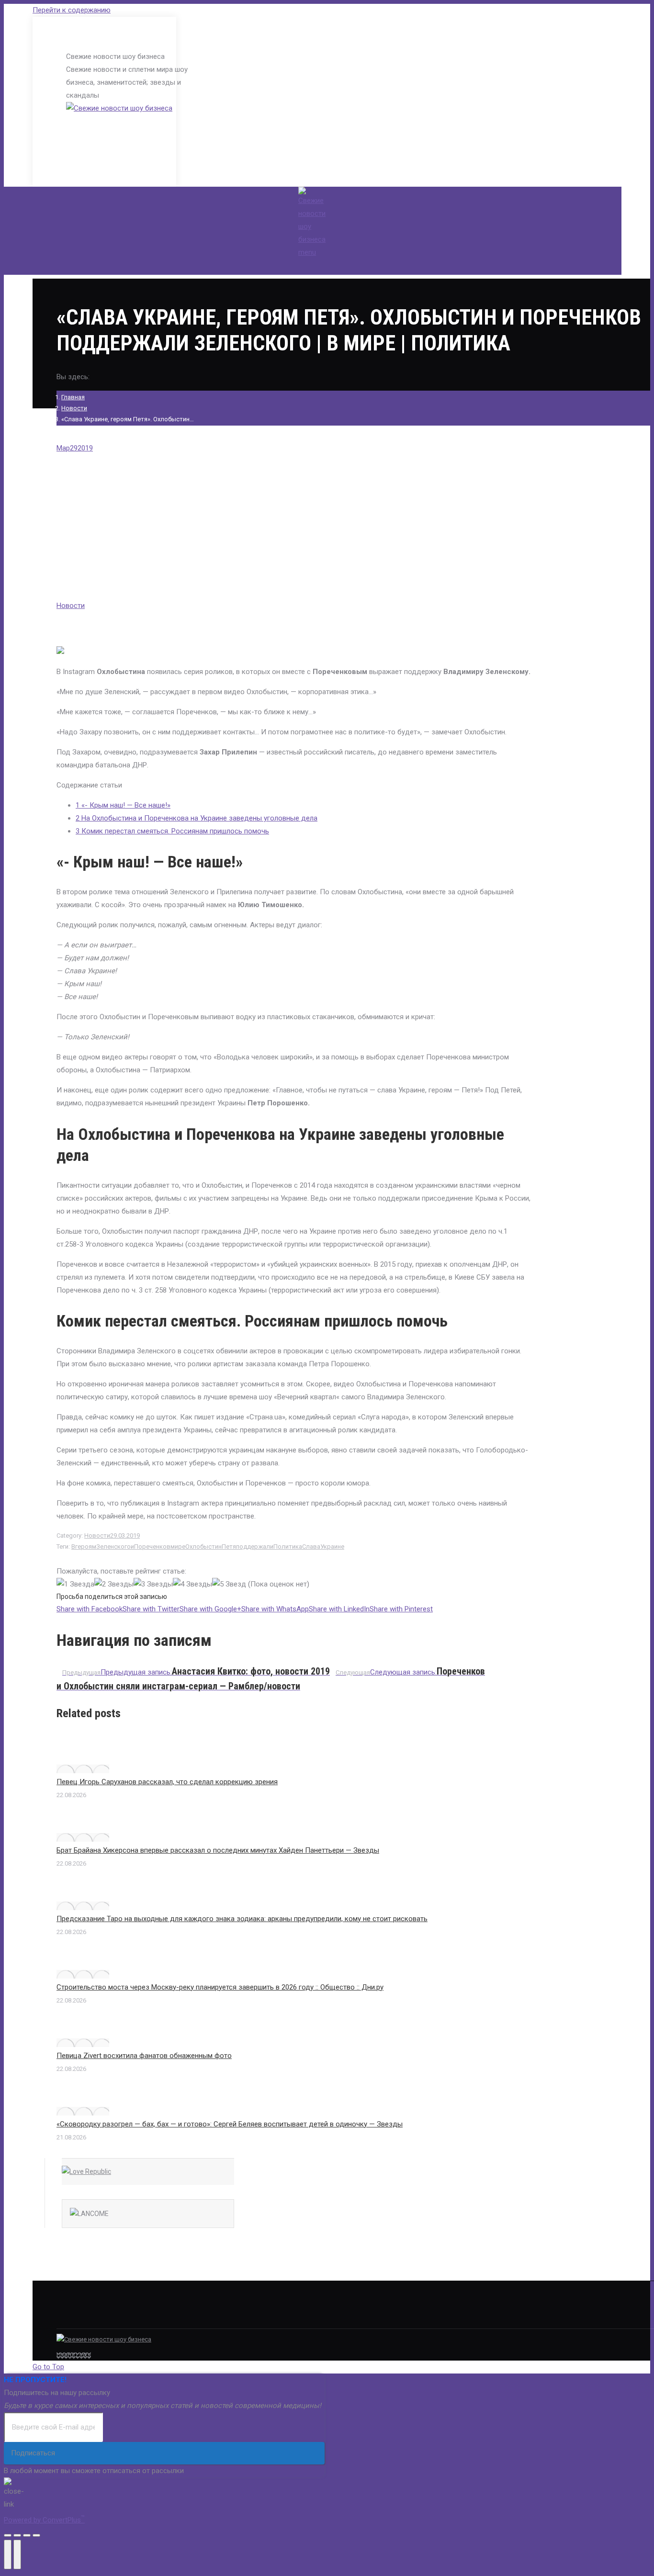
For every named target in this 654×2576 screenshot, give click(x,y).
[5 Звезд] (229, 1584)
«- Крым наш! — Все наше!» (123, 805)
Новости (74, 408)
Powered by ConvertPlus (44, 2520)
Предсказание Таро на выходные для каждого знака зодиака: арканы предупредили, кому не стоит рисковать (242, 1919)
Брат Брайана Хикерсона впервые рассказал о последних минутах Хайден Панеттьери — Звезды (218, 1850)
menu (307, 252)
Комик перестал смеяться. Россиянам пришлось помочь (172, 831)
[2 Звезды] (114, 1584)
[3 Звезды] (153, 1584)
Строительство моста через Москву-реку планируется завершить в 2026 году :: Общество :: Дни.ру (220, 1987)
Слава (311, 1547)
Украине (332, 1547)
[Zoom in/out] (36, 2535)
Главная (73, 397)
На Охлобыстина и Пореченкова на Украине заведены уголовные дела (197, 818)
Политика (288, 1547)
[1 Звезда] (75, 1584)
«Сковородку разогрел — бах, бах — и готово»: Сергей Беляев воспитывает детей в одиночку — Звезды (230, 2124)
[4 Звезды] (192, 1584)
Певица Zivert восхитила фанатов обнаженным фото (144, 2056)
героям (86, 1547)
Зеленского (113, 1547)
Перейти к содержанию (72, 10)
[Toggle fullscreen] (27, 2535)
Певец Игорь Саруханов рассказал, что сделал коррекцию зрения (167, 1782)
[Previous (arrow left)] (8, 2554)
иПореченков (151, 1547)
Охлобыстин (203, 1547)
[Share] (17, 2535)
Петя (229, 1547)
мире (178, 1547)
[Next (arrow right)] (17, 2554)
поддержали (255, 1547)
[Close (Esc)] (8, 2535)
